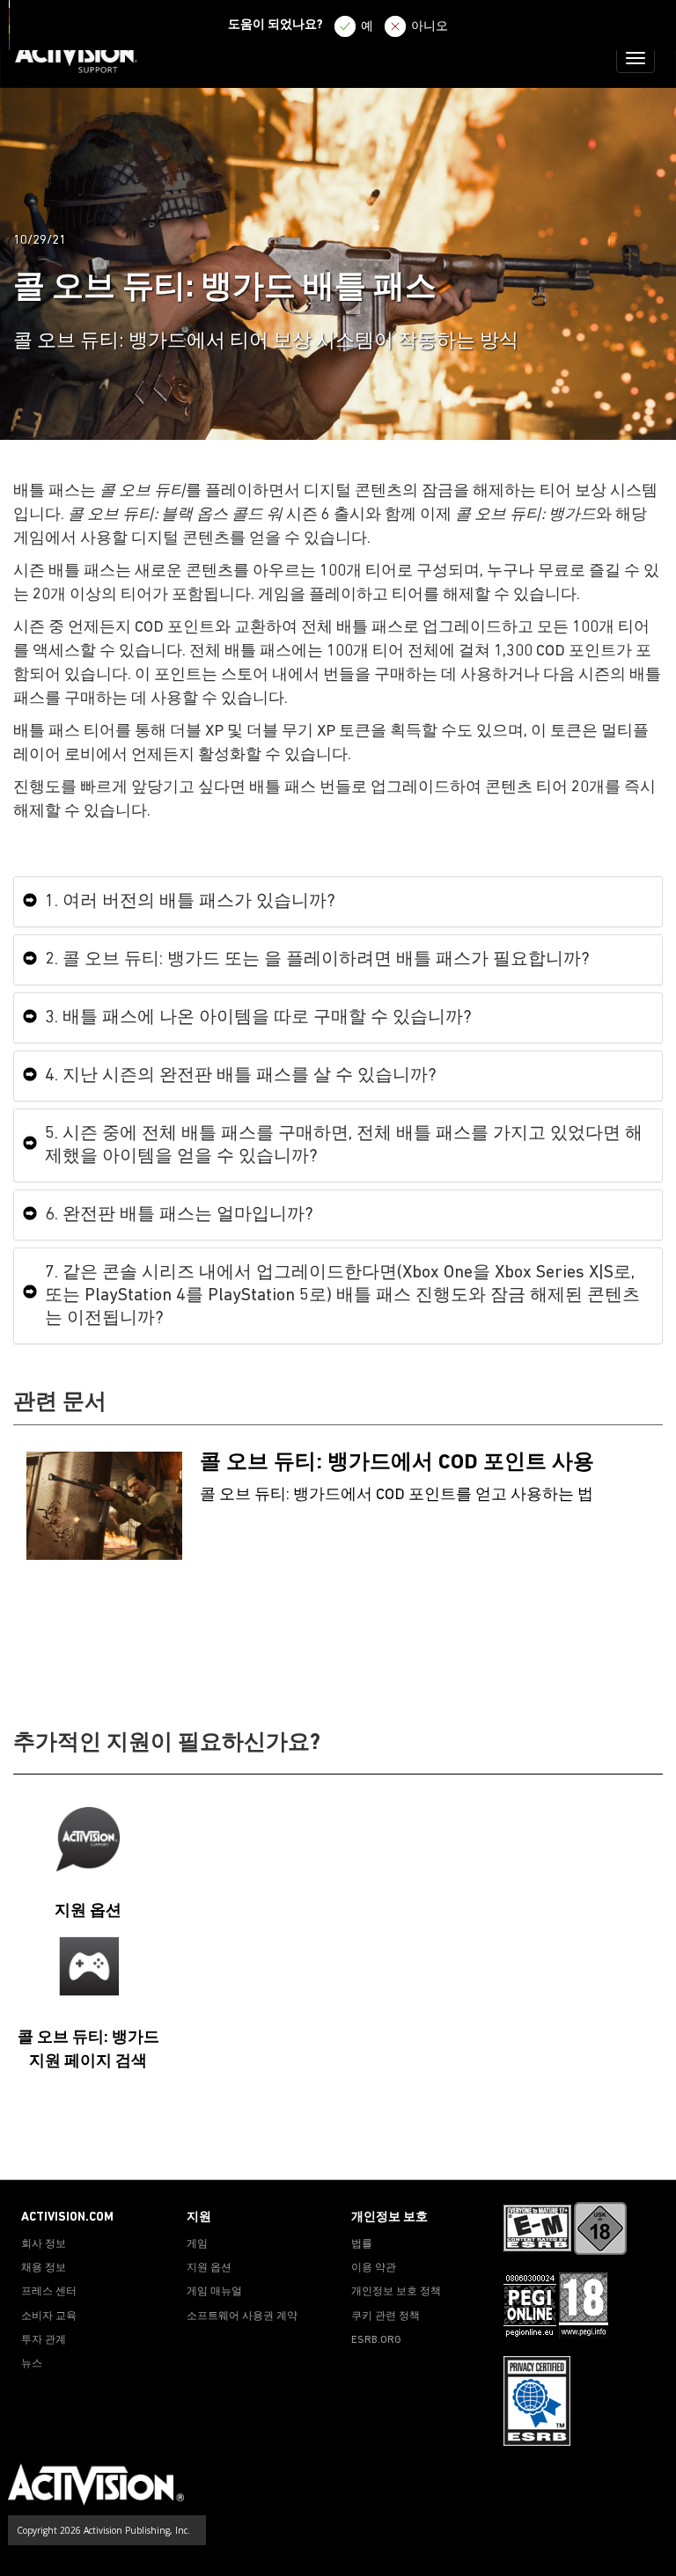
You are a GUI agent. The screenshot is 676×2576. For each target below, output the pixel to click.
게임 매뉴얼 (214, 2292)
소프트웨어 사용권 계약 (242, 2316)
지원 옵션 (209, 2268)
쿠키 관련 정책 (386, 2316)
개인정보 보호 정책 (396, 2292)
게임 (197, 2244)
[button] (645, 2148)
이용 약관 (374, 2268)
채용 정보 (44, 2268)
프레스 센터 (49, 2292)
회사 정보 (44, 2244)
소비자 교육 (49, 2316)
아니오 (430, 27)
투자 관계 (44, 2340)
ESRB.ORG (376, 2340)
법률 (362, 2244)
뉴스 (32, 2364)
